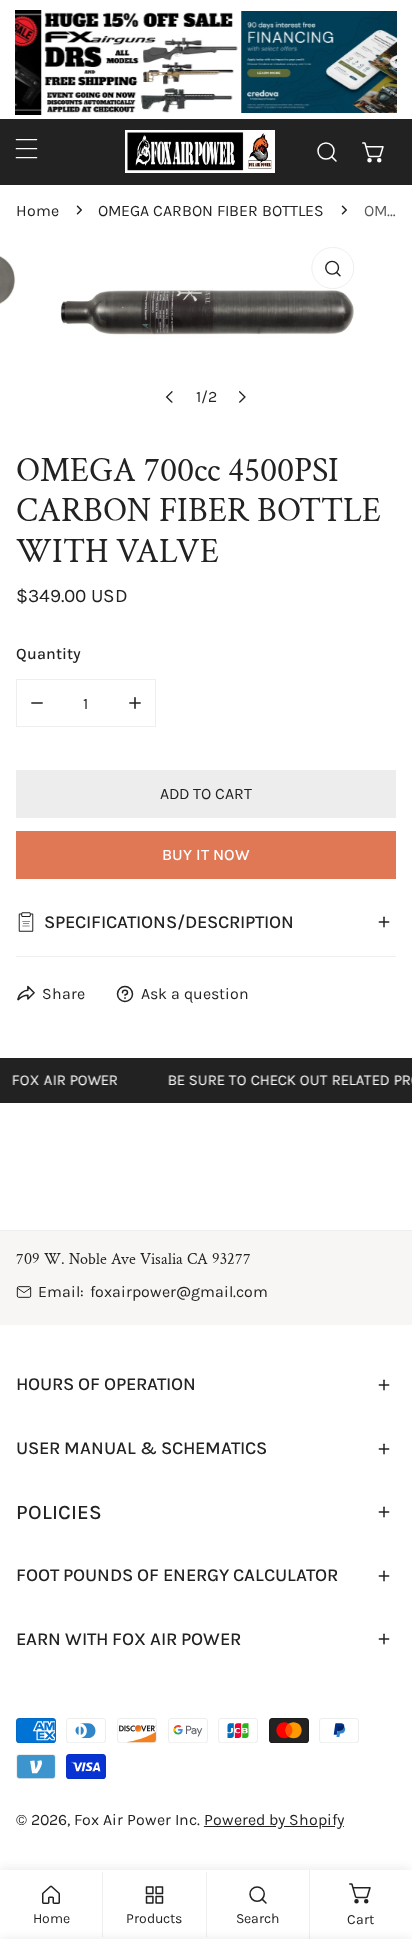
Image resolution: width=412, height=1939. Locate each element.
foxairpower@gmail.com (179, 1291)
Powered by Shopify (274, 1819)
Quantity (48, 653)
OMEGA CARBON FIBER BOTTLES (211, 210)
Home (37, 210)
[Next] (241, 397)
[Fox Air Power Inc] (200, 151)
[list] (206, 334)
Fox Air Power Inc (135, 1819)
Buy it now (206, 854)
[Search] (327, 151)
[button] (373, 151)
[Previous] (170, 397)
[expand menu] (26, 148)
